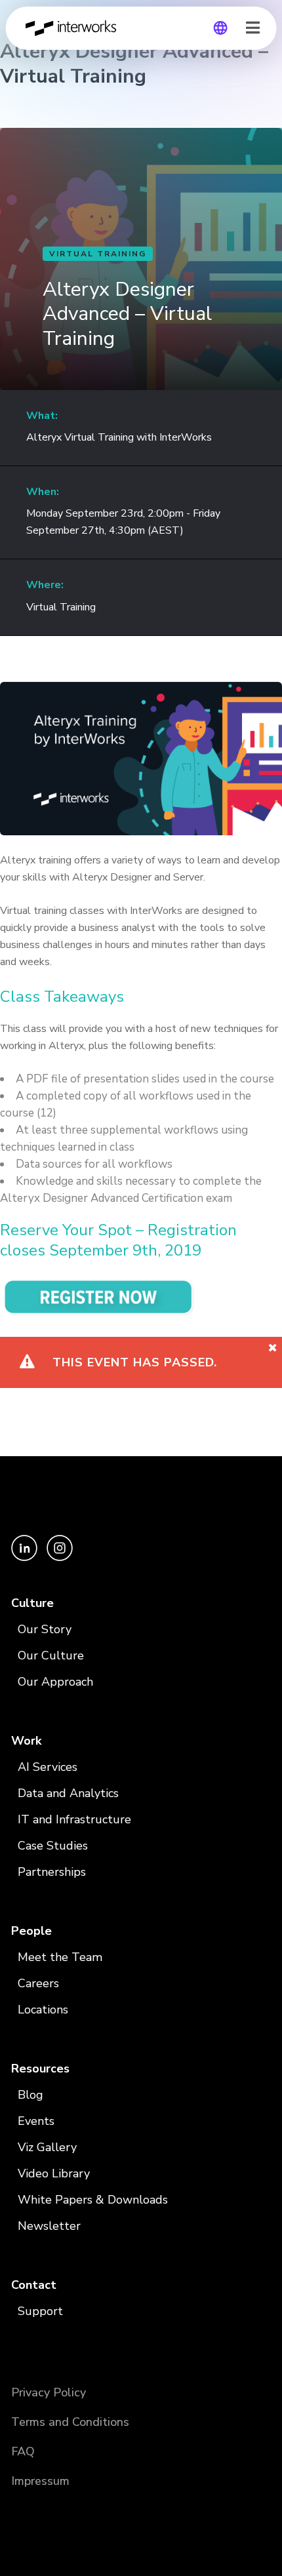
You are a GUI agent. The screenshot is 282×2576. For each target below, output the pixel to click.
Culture (32, 1603)
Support (40, 2311)
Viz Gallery (47, 2147)
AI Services (48, 1767)
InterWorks (75, 28)
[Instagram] (60, 1557)
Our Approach (55, 1682)
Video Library (54, 2173)
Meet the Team (60, 1957)
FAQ (23, 2451)
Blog (30, 2095)
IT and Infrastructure (74, 1819)
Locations (43, 2010)
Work (26, 1741)
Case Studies (53, 1846)
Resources (40, 2069)
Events (36, 2121)
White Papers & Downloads (93, 2200)
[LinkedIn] (26, 1557)
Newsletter (49, 2226)
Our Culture (51, 1655)
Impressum (40, 2481)
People (31, 1931)
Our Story (45, 1629)
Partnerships (52, 1872)
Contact (34, 2285)
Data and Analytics (68, 1793)
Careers (38, 1983)
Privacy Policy (49, 2392)
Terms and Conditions (70, 2422)
